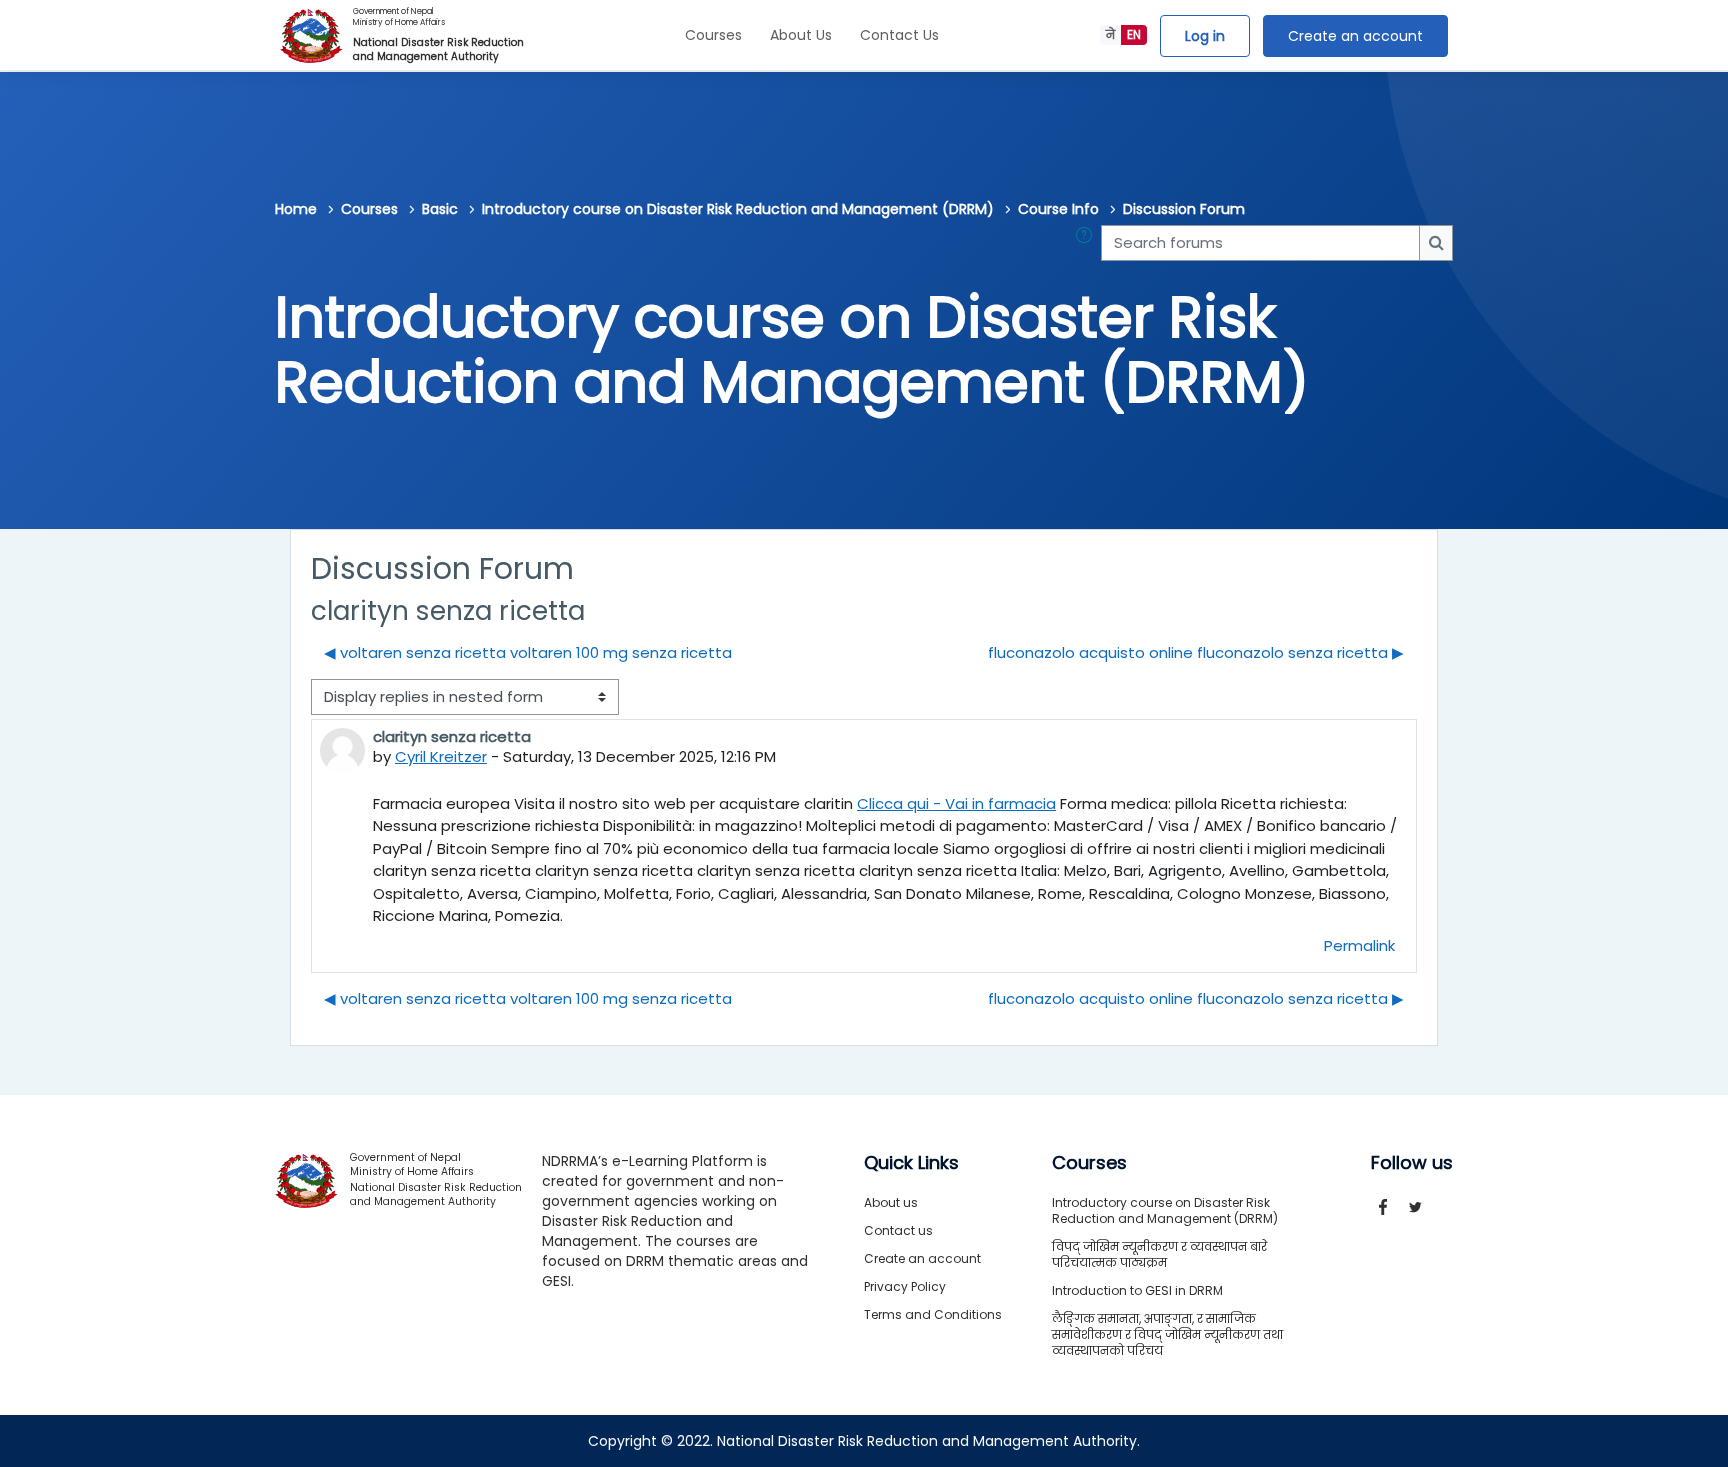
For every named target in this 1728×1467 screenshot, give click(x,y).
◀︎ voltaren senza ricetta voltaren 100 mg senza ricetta (528, 652)
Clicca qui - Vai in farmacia (956, 803)
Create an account (1355, 36)
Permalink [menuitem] (1359, 945)
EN (1134, 34)
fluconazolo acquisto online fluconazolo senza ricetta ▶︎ (1196, 652)
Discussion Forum (1184, 209)
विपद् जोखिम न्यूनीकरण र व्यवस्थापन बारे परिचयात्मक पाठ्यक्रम (1159, 1254)
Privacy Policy (905, 1286)
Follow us (1412, 1163)
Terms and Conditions (933, 1314)
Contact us (898, 1230)
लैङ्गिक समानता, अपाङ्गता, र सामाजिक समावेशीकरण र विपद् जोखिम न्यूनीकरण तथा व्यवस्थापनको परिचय (1167, 1334)
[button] (1088, 243)
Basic (440, 209)
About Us (801, 35)
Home (296, 209)
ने (1110, 34)
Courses (713, 35)
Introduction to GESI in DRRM (1137, 1290)
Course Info (1058, 209)
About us (891, 1202)
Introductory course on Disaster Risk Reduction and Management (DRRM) (738, 209)
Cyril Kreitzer (441, 756)
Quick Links (911, 1163)
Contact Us (899, 35)
